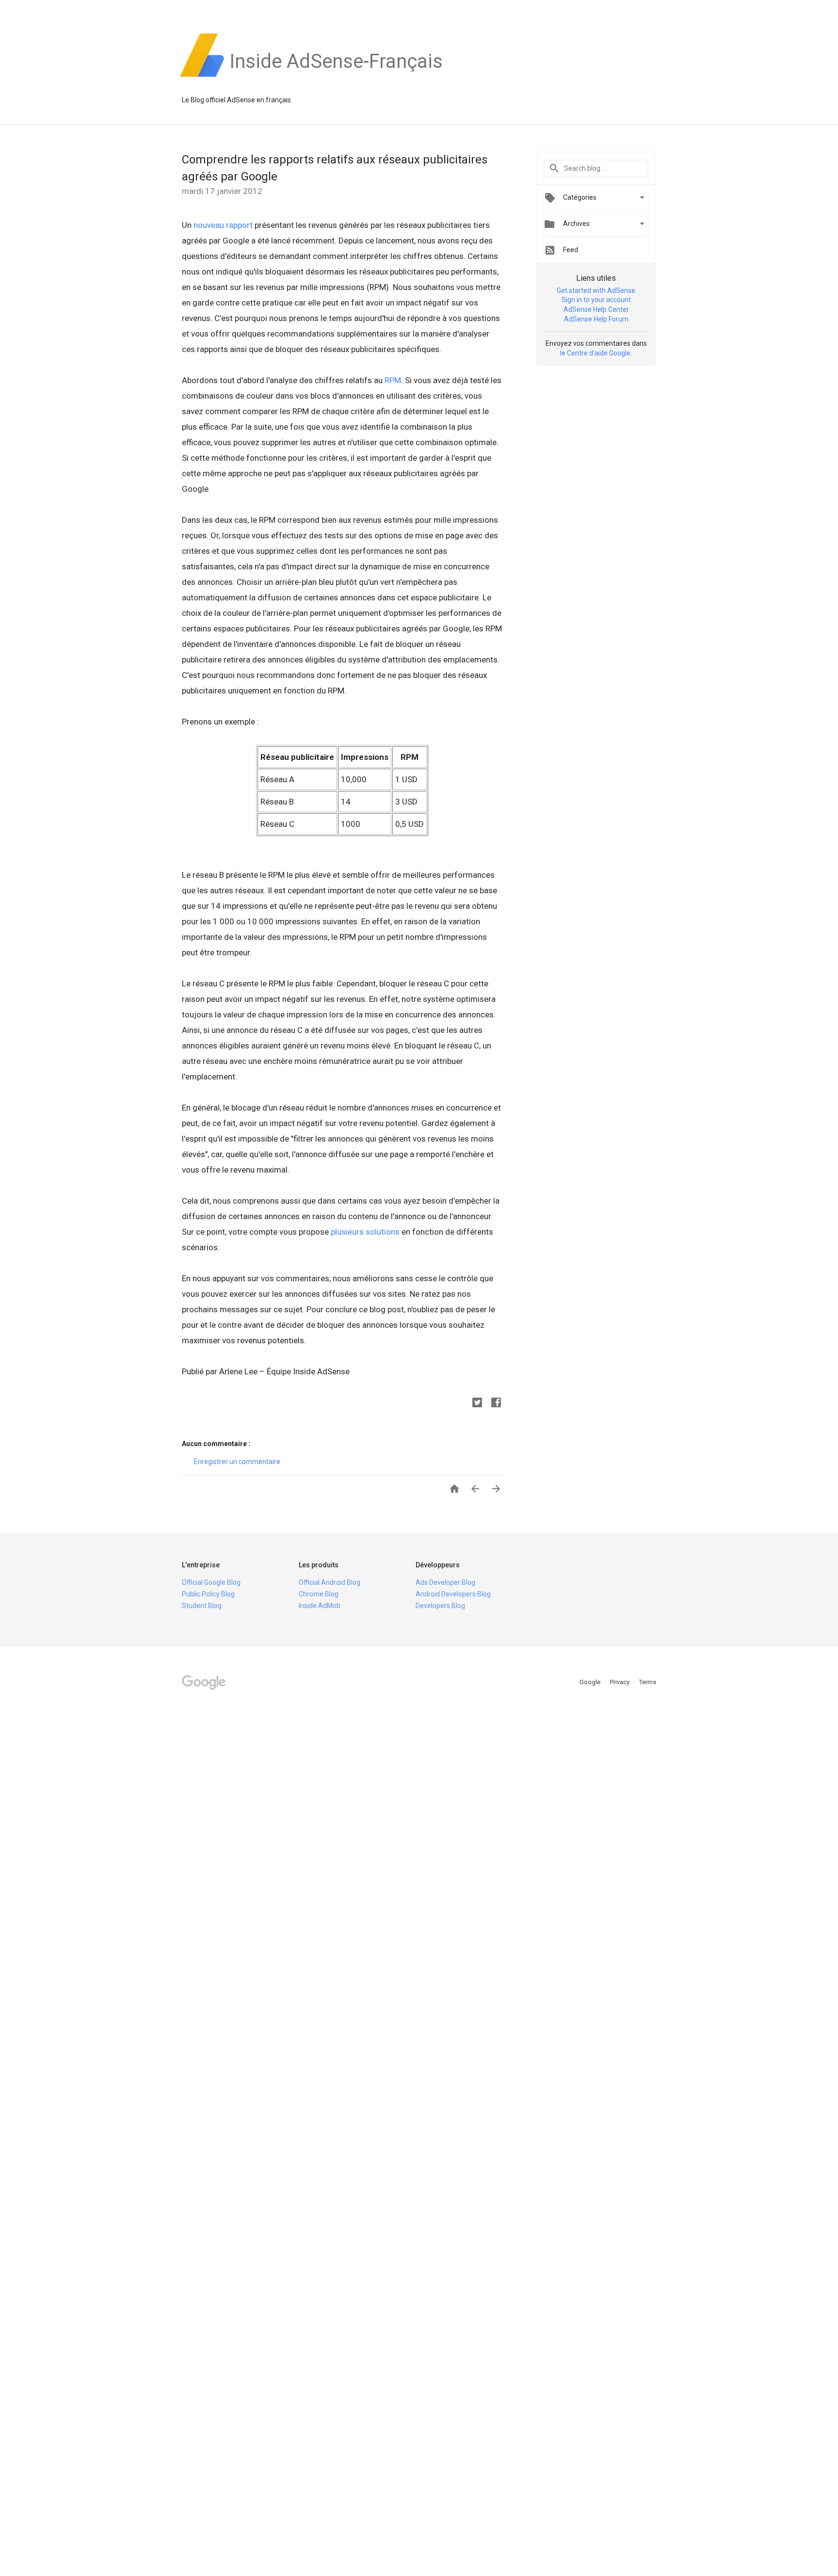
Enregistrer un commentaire (237, 1462)
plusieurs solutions (366, 1232)
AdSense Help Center (596, 309)
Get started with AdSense (596, 290)
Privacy (620, 1682)
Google (591, 1682)
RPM (393, 380)
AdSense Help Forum (596, 319)
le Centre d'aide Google (595, 353)
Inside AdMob (320, 1606)
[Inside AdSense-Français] (336, 77)
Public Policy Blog (208, 1594)
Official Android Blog (330, 1582)
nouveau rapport (223, 225)
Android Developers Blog (453, 1594)
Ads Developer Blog (445, 1582)
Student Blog (202, 1606)
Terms (648, 1682)
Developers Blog (440, 1606)
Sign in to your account (596, 300)
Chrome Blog (319, 1594)
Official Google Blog (211, 1582)
